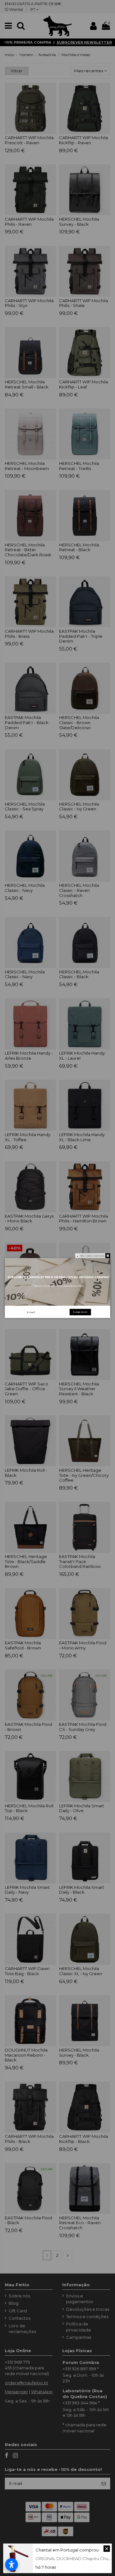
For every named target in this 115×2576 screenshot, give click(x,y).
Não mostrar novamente (92, 1256)
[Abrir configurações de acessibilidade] (11, 2565)
